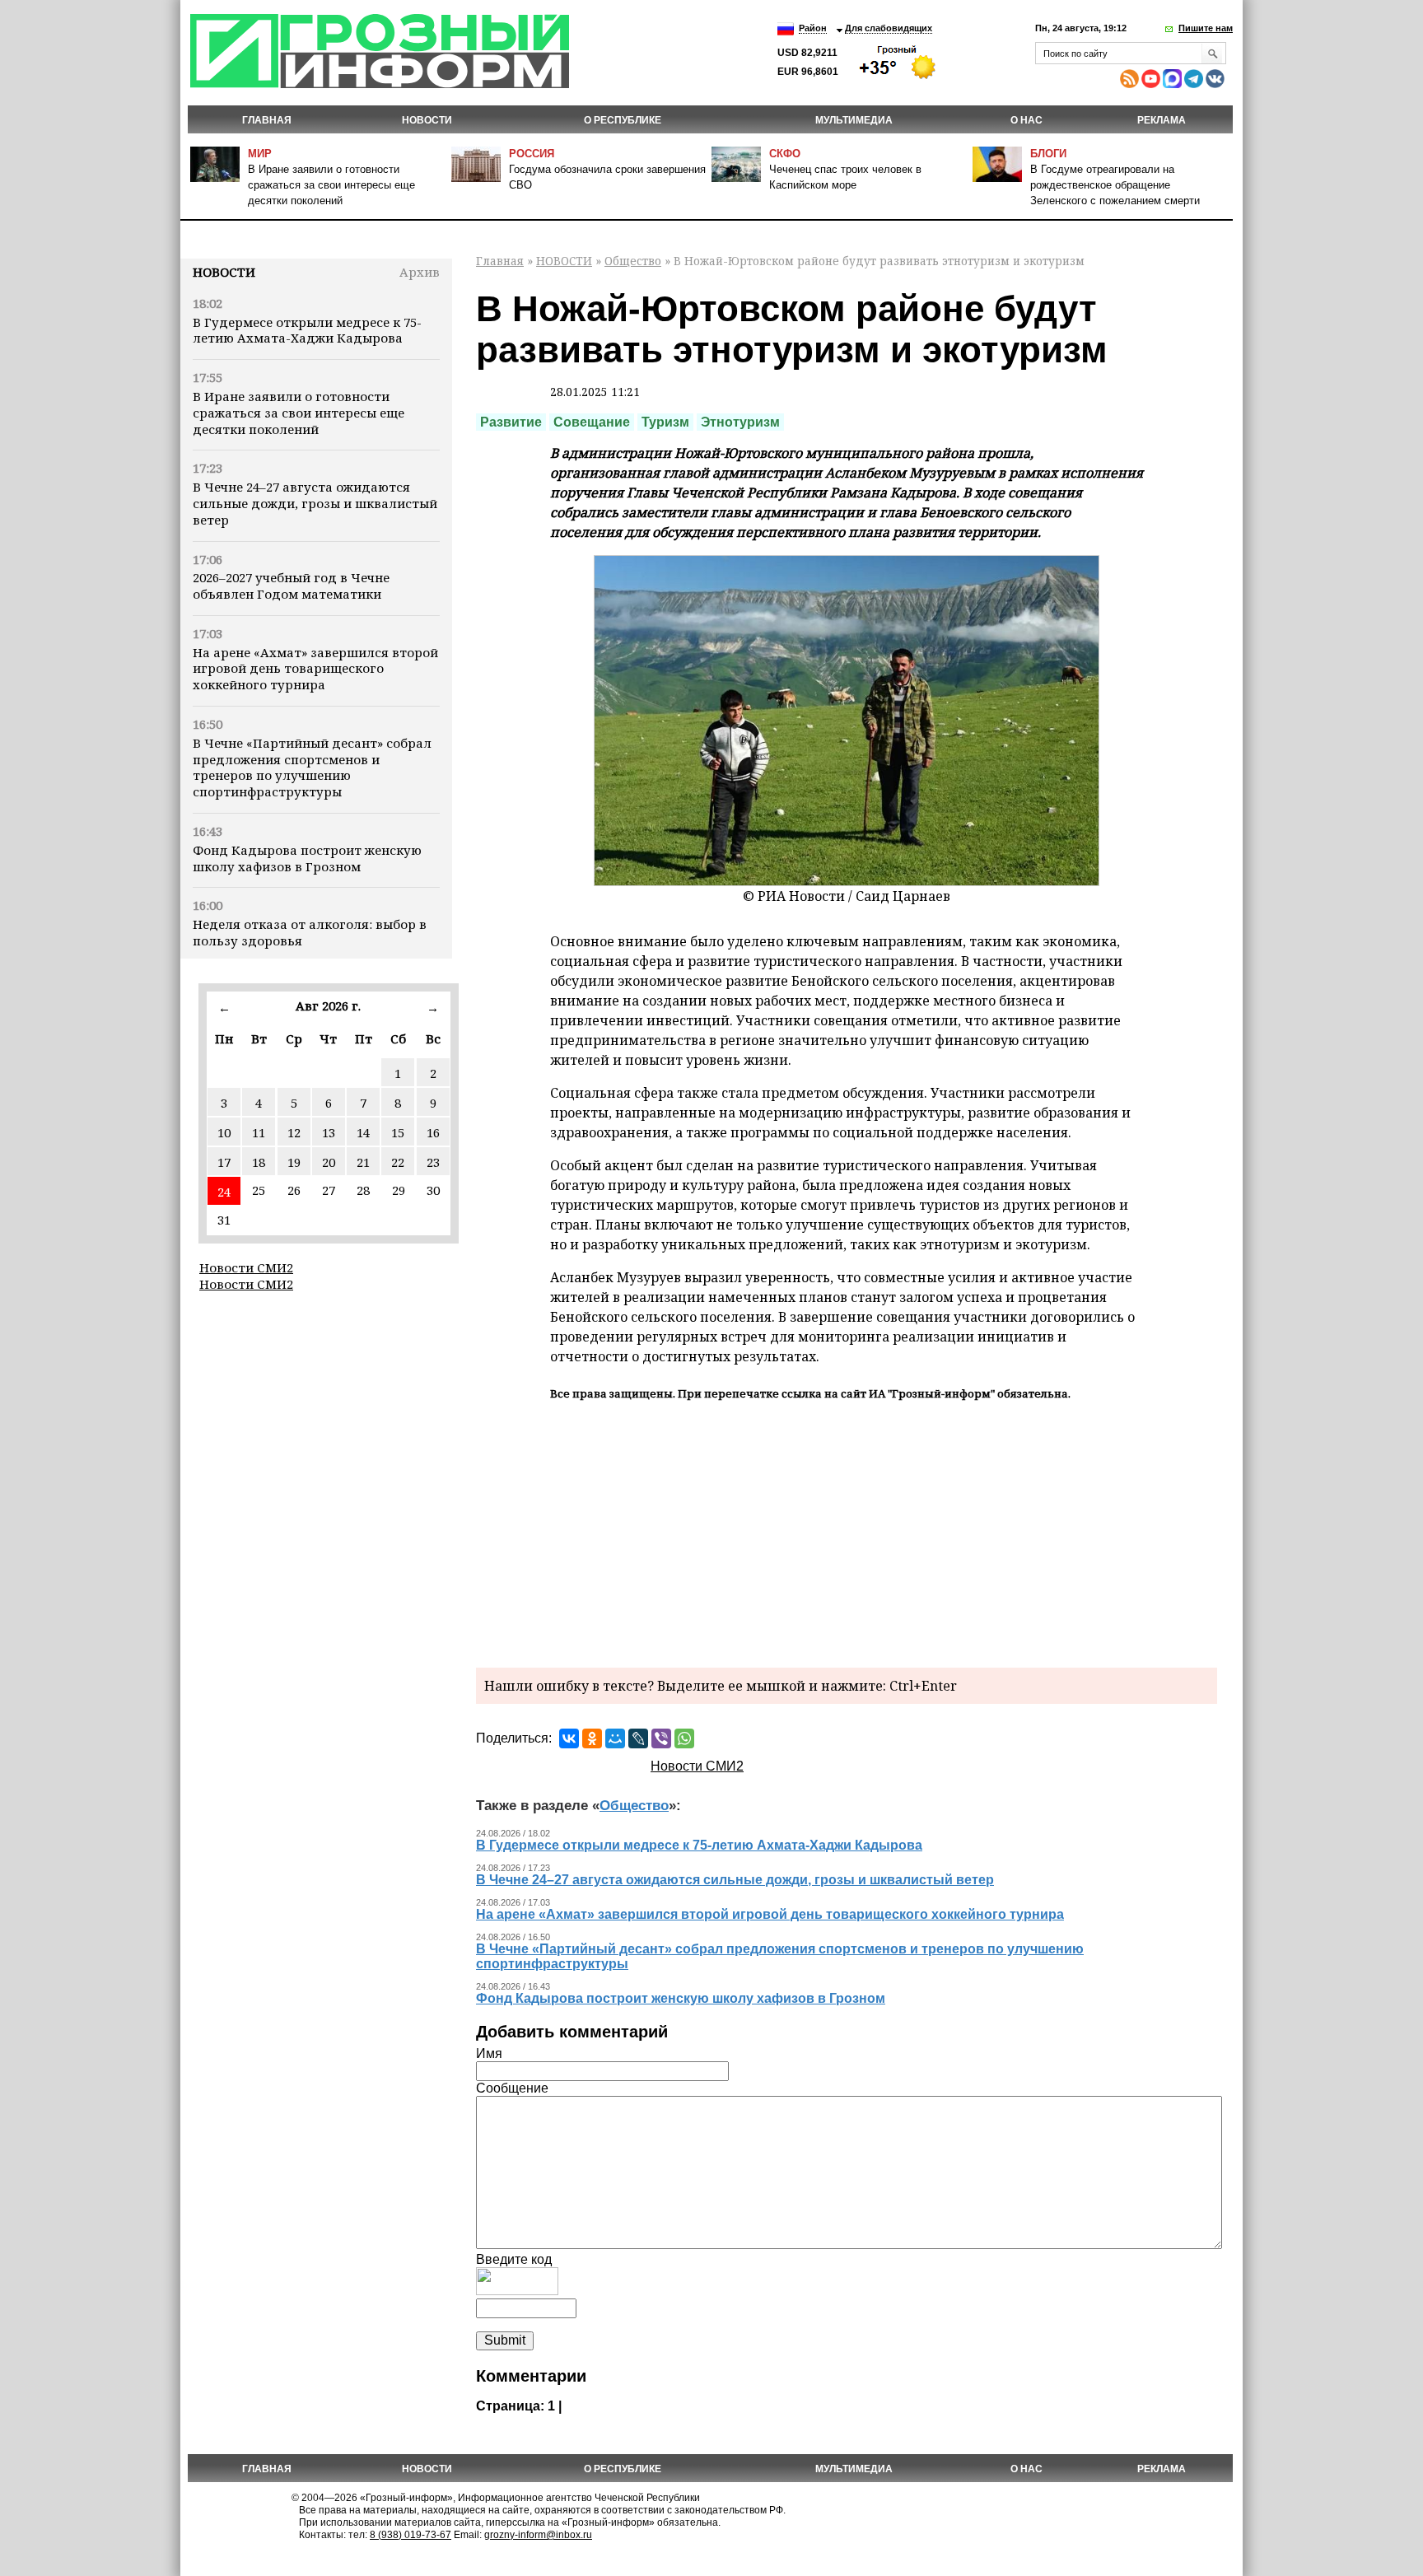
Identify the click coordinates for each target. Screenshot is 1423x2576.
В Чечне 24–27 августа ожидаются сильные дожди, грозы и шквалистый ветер (315, 503)
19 (294, 1162)
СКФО (785, 154)
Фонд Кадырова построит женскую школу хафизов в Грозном (307, 858)
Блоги (1048, 154)
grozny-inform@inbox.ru (538, 2535)
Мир (260, 154)
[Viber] (661, 1738)
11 (259, 1132)
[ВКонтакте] (569, 1738)
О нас (1026, 120)
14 (363, 1132)
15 (398, 1132)
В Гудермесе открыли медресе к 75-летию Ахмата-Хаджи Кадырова (307, 330)
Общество (633, 261)
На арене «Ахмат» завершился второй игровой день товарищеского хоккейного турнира (315, 669)
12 (294, 1132)
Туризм (665, 422)
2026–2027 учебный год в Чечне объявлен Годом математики (291, 586)
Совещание (592, 422)
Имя (489, 2053)
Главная (267, 120)
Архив (420, 272)
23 (433, 1162)
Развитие (511, 422)
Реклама (1162, 120)
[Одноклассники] (592, 1738)
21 (363, 1162)
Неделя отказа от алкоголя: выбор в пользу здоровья (310, 932)
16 (433, 1132)
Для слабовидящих (889, 28)
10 (224, 1132)
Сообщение (512, 2088)
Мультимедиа (854, 120)
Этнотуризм (740, 422)
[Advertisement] (847, 1532)
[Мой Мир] (615, 1738)
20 (329, 1162)
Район (813, 28)
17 (224, 1162)
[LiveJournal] (638, 1738)
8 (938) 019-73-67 (411, 2535)
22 (398, 1162)
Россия (532, 154)
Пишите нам (1206, 28)
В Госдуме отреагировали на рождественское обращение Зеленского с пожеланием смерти (1115, 185)
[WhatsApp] (684, 1738)
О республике (623, 120)
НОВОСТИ (427, 120)
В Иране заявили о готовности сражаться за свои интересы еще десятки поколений (331, 185)
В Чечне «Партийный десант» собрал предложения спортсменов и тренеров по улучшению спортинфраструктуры (312, 767)
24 (224, 1192)
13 (329, 1132)
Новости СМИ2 (246, 1267)
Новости (224, 272)
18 (259, 1162)
